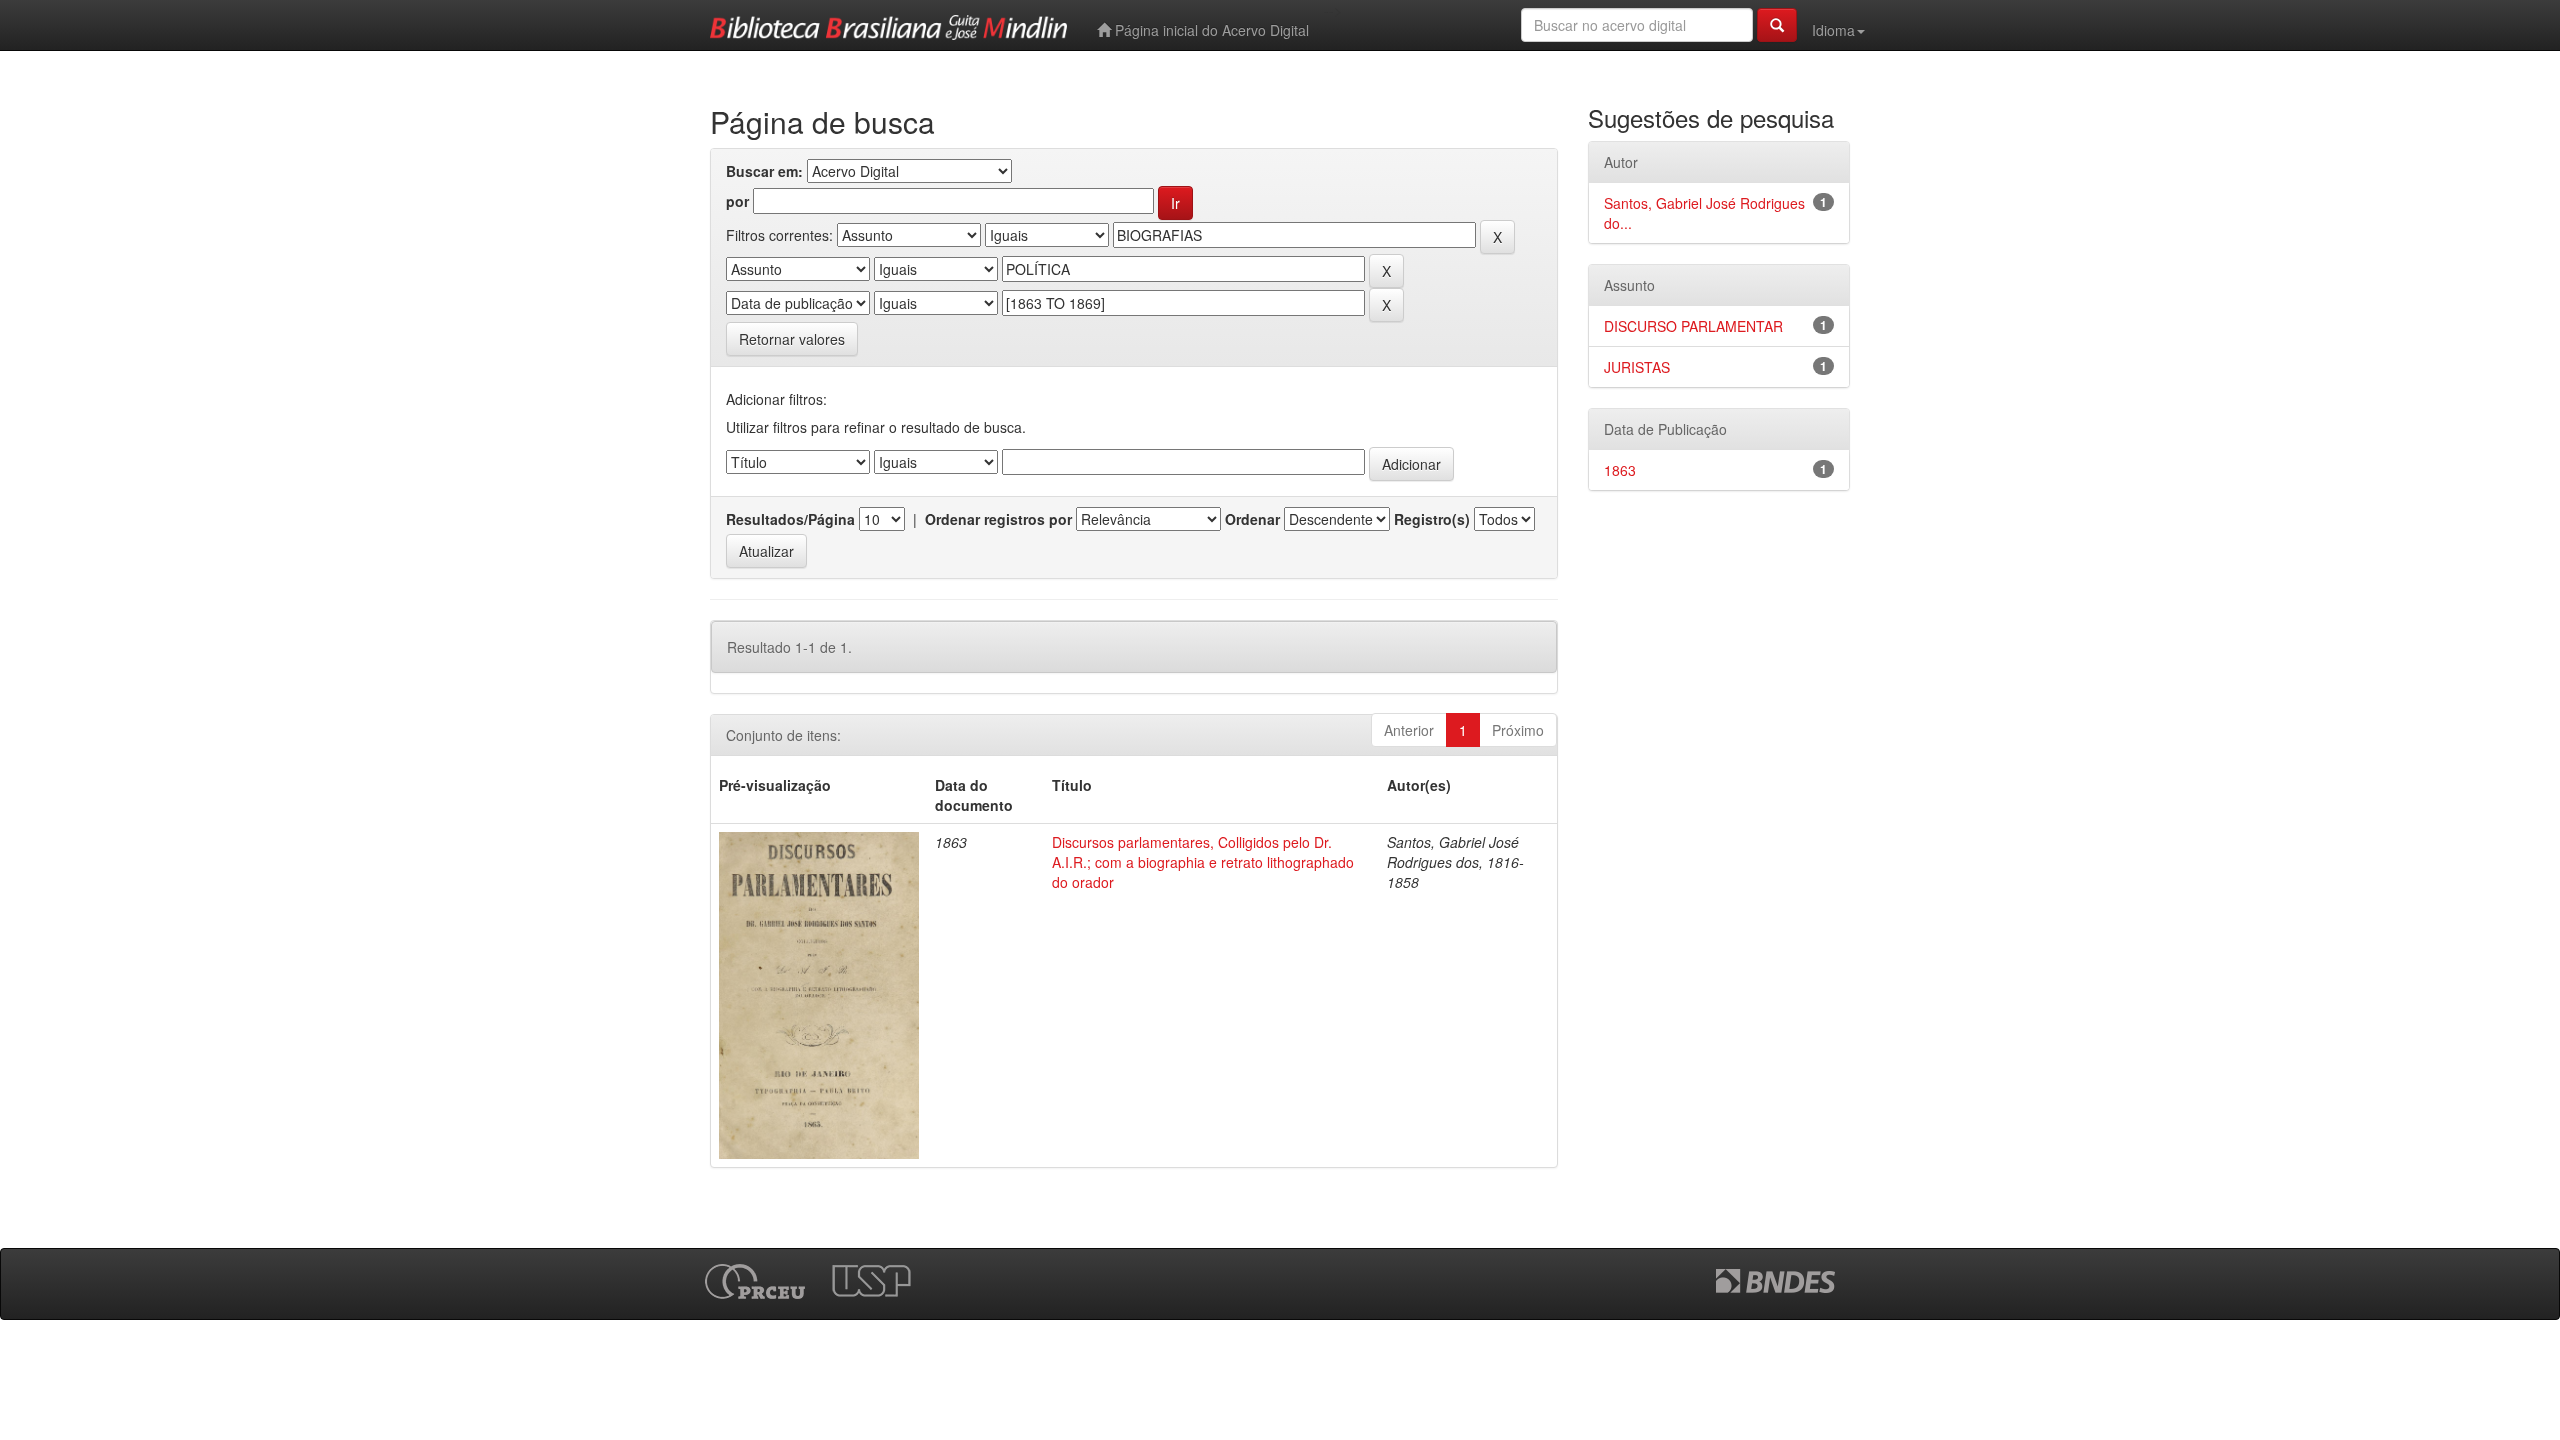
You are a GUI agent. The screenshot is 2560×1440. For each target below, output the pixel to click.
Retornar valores (792, 339)
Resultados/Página (790, 519)
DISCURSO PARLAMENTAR (1693, 326)
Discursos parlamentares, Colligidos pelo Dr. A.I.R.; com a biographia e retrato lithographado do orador (1203, 862)
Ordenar (1252, 519)
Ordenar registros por (998, 519)
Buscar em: (764, 171)
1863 (1620, 470)
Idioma (1833, 30)
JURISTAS (1637, 367)
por (737, 201)
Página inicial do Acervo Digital (1210, 30)
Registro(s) (1432, 519)
